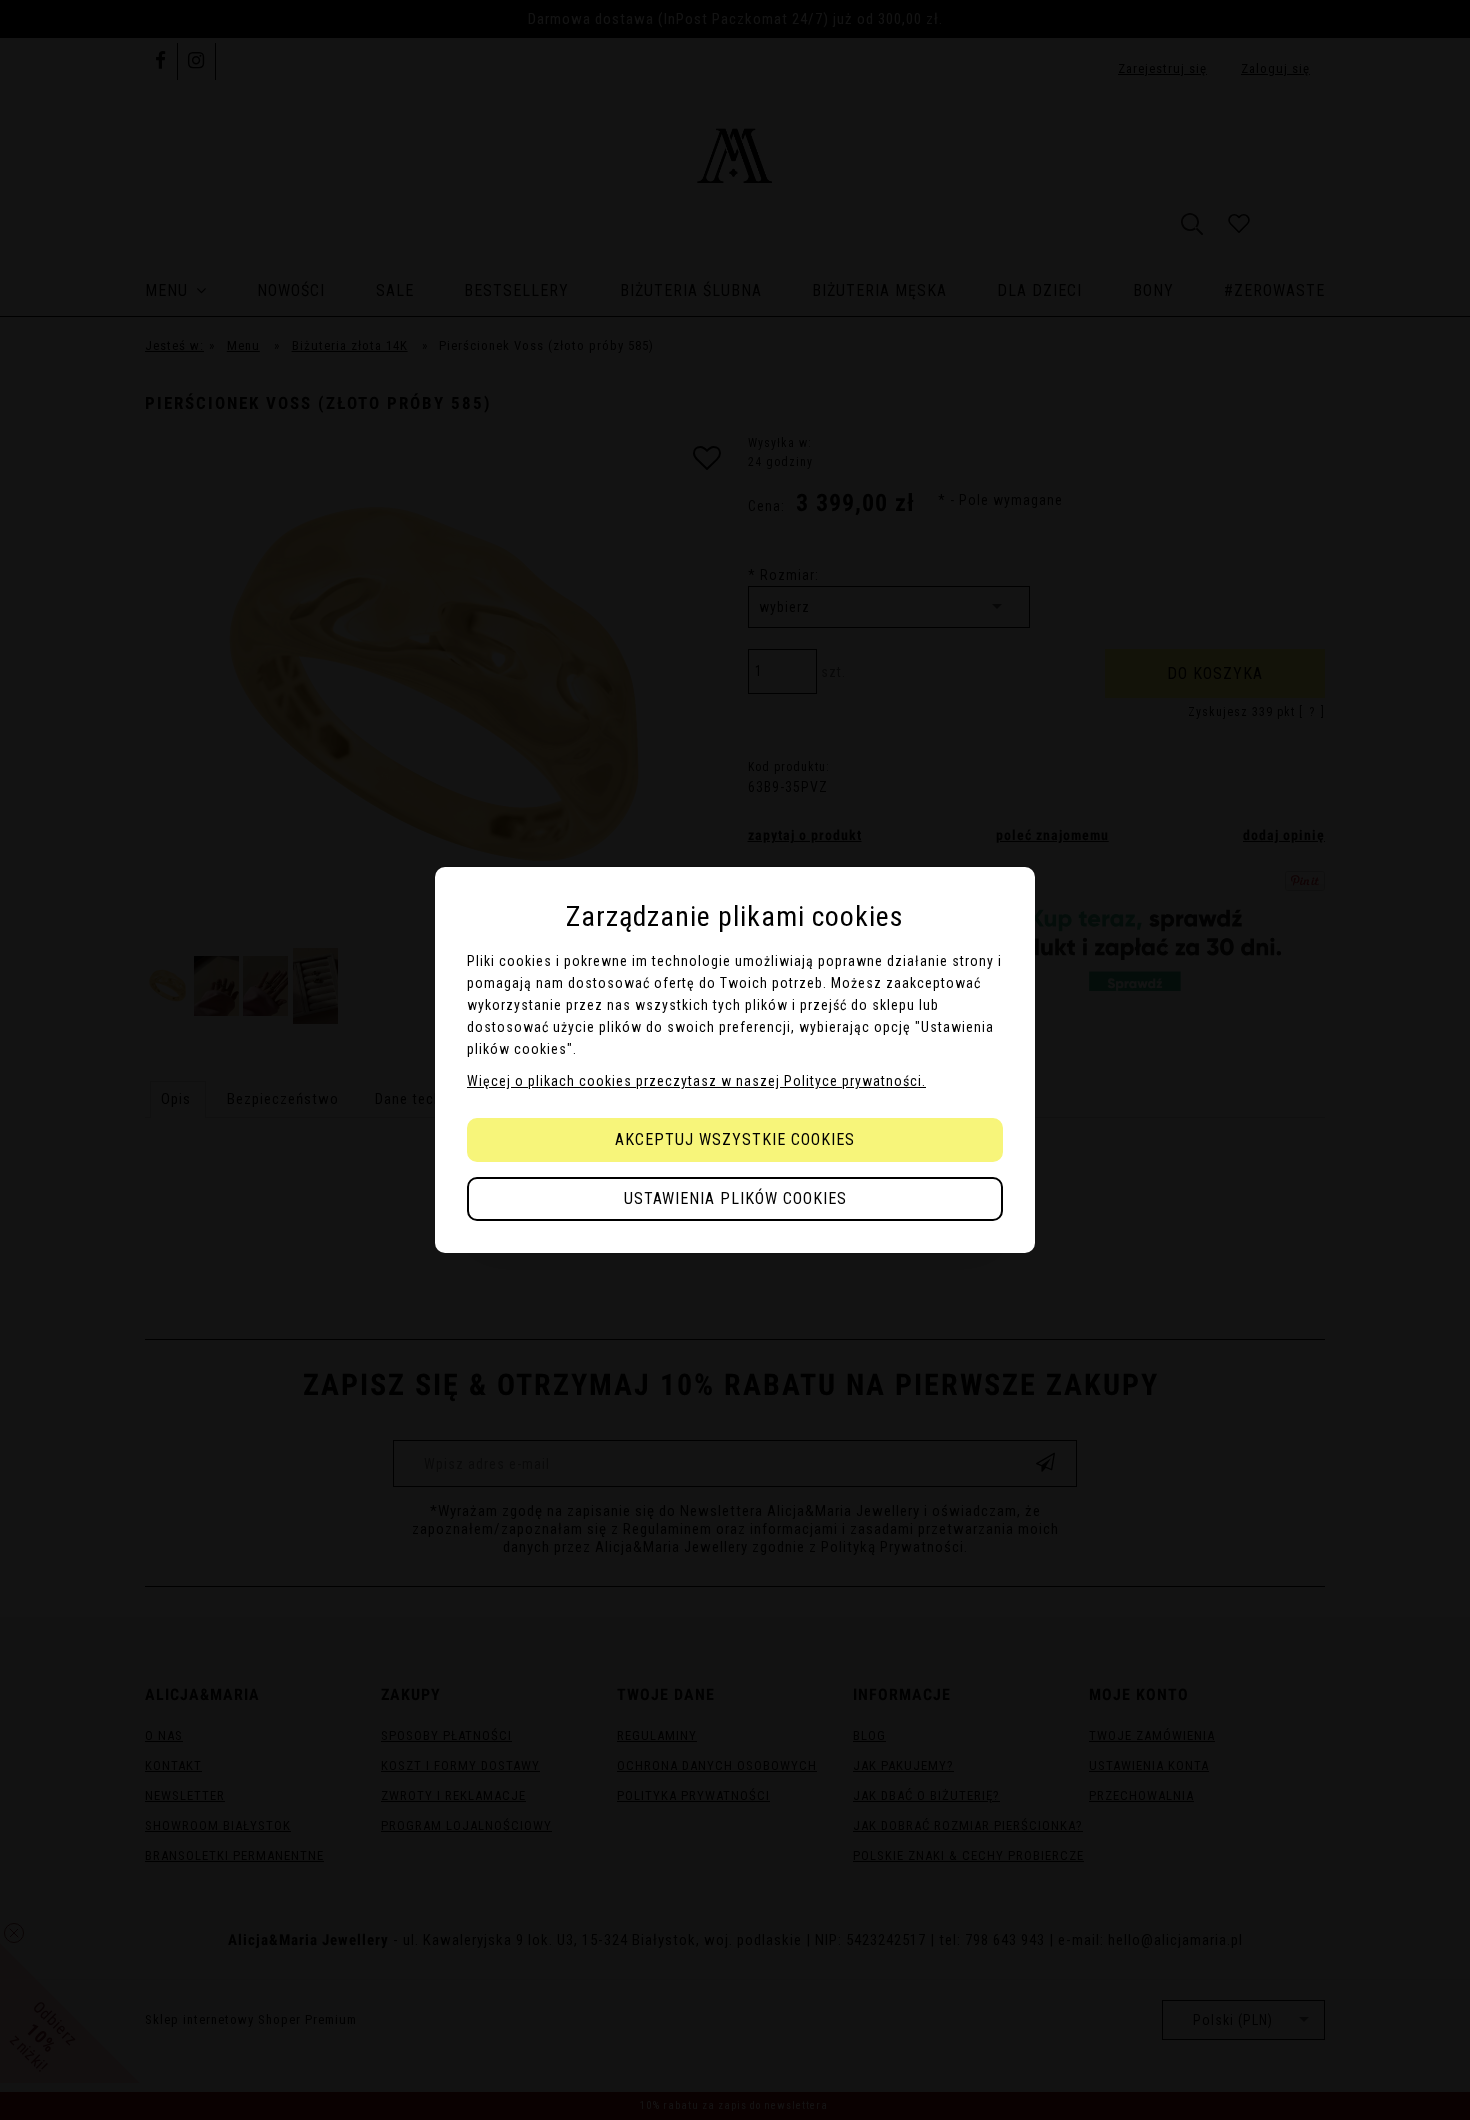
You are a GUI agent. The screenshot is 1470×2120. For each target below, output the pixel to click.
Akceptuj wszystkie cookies (735, 1139)
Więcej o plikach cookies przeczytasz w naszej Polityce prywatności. (696, 1081)
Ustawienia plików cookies (735, 1198)
